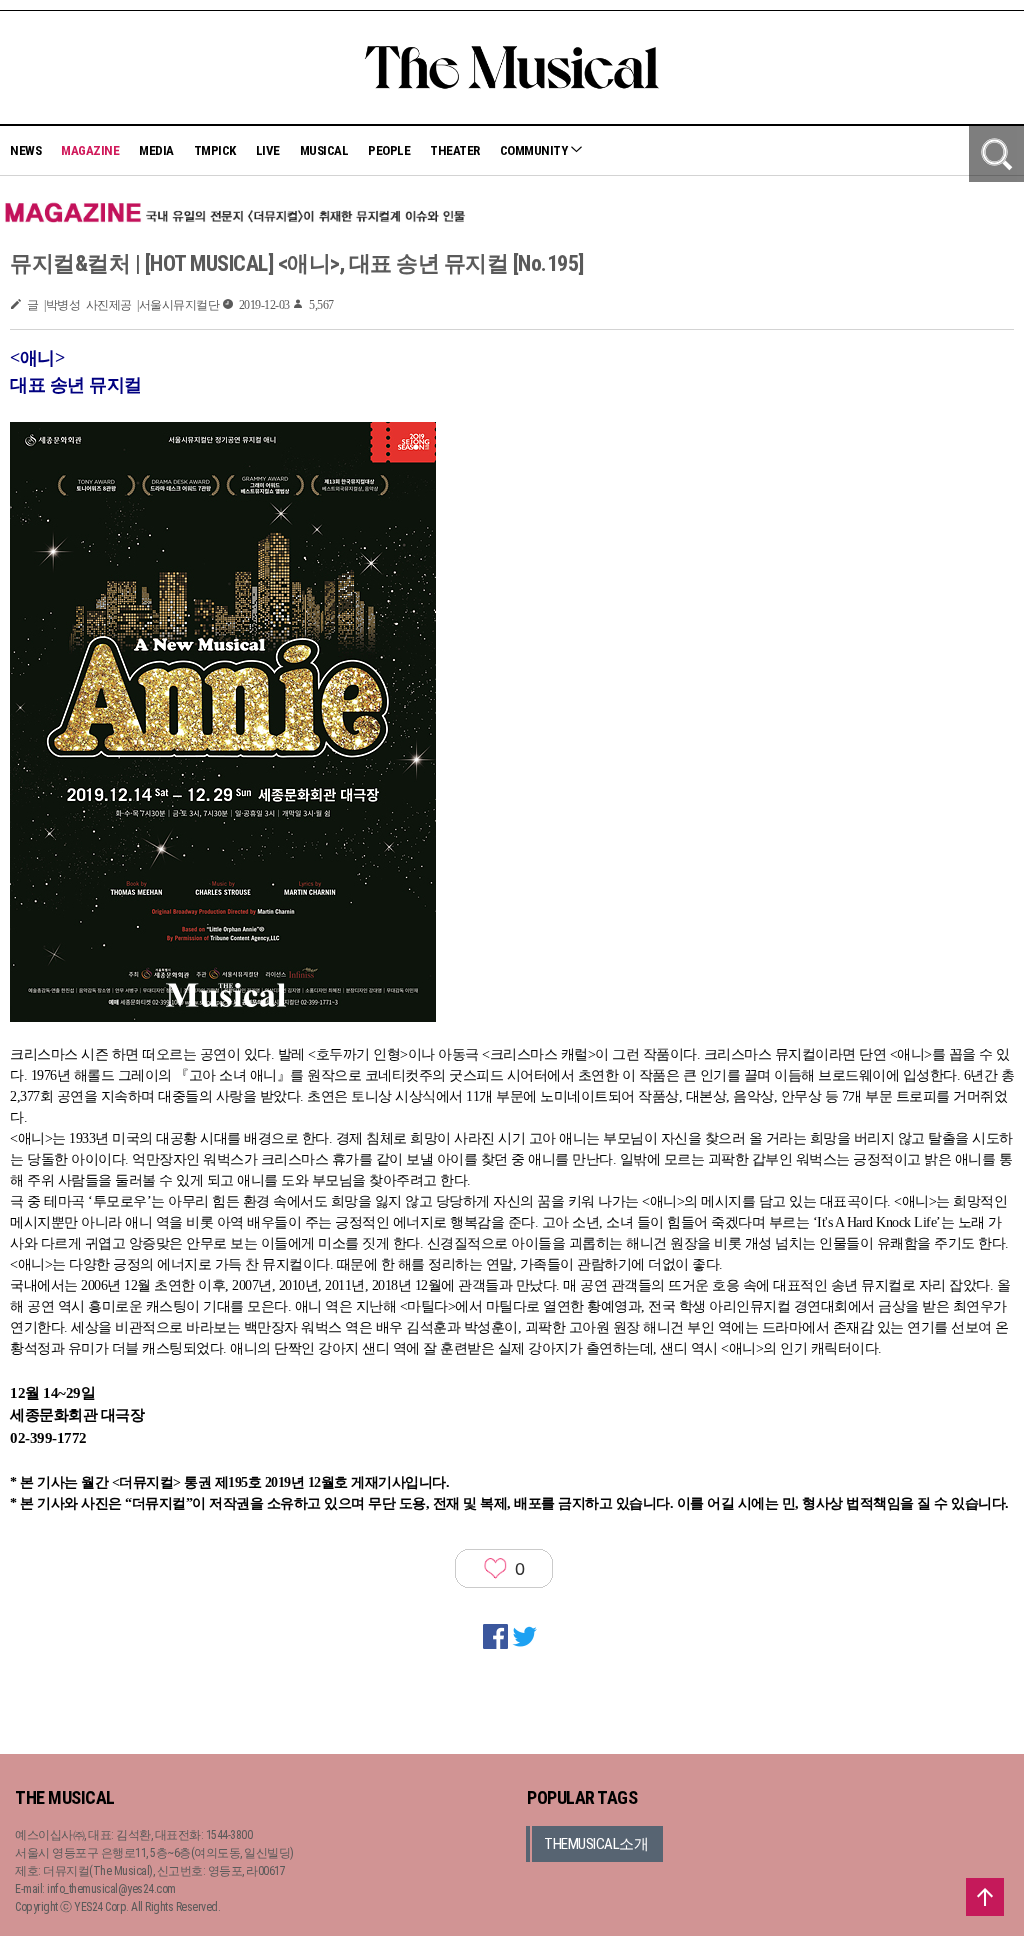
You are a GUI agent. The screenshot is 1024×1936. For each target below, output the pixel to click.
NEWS (25, 150)
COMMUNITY (535, 150)
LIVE (268, 150)
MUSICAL (324, 150)
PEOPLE (389, 150)
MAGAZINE (90, 150)
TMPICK (215, 150)
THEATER (455, 150)
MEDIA (156, 150)
